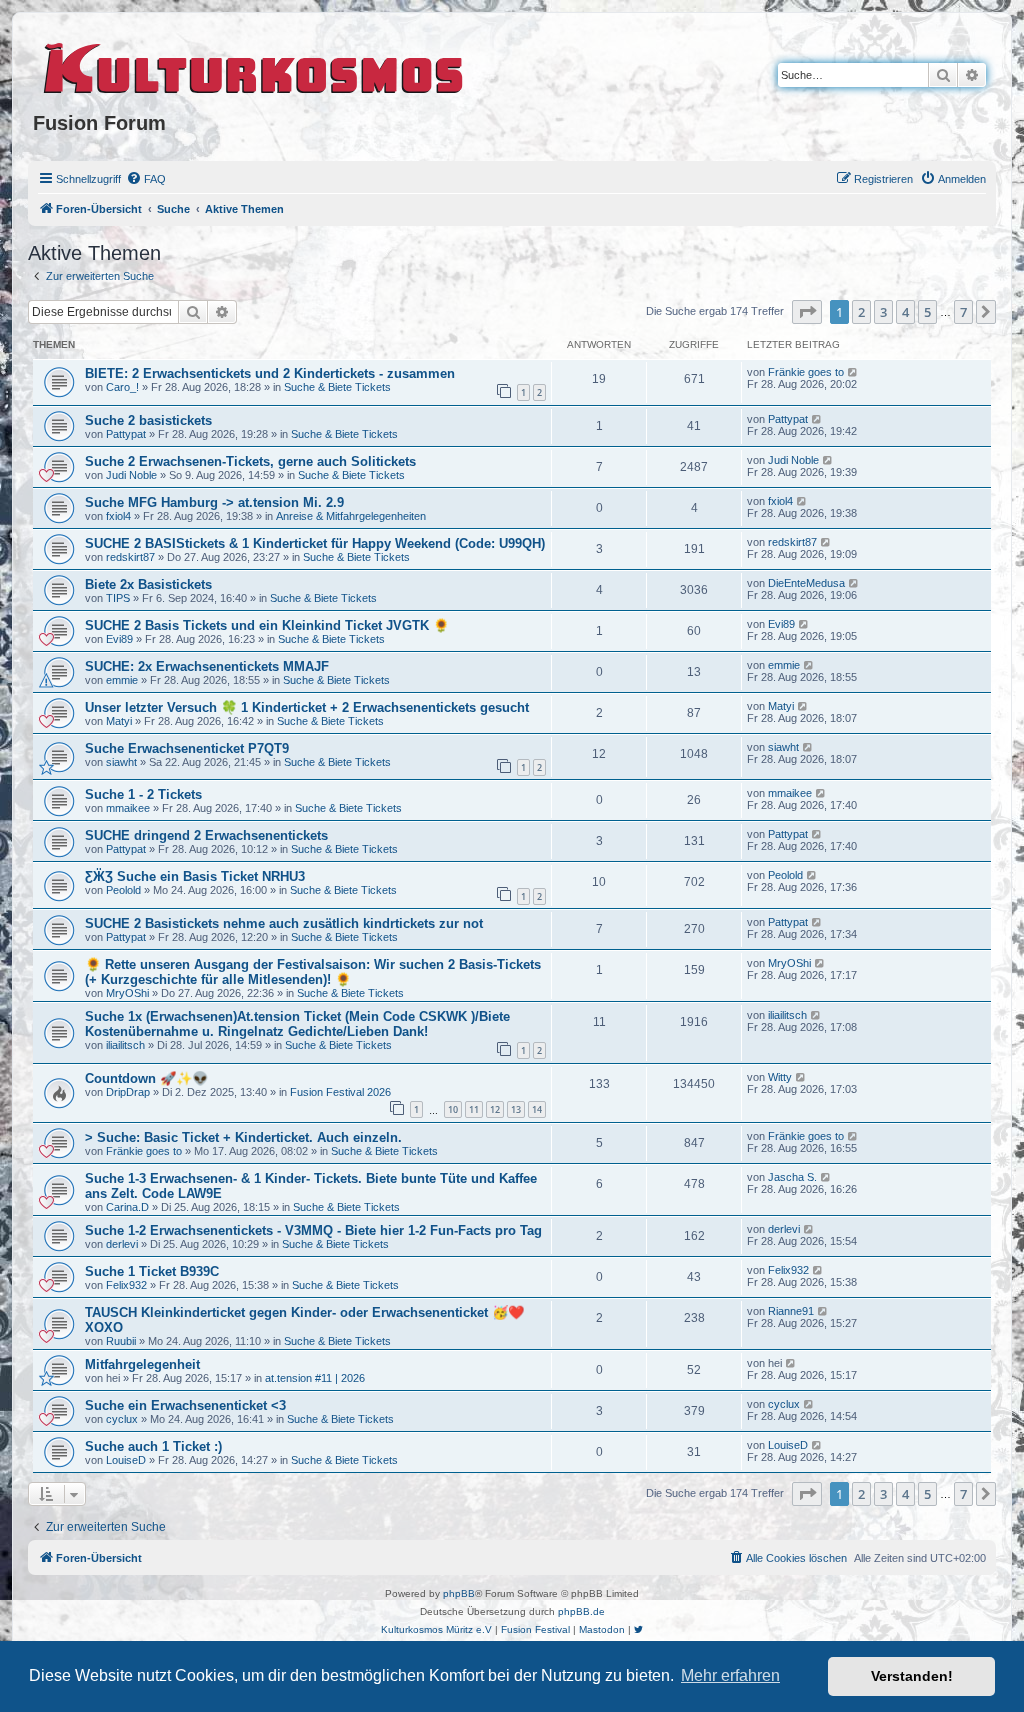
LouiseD (126, 1460)
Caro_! (122, 387)
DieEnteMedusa (806, 583)
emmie (122, 680)
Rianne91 (791, 1311)
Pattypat (126, 434)
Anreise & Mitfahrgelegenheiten (351, 516)
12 (495, 1109)
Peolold (123, 890)
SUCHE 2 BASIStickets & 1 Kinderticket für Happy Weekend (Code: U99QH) (315, 543)
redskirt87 (130, 557)
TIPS (118, 598)
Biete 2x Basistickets (148, 584)
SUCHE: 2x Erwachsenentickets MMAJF (207, 666)
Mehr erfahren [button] (730, 1675)
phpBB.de (581, 1611)
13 (516, 1109)
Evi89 (119, 639)
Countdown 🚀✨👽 (146, 1078)
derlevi (122, 1244)
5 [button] (927, 312)
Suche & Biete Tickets (337, 387)
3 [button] (883, 312)
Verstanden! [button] (912, 1676)
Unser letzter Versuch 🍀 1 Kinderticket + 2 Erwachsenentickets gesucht (307, 707)
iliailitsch (125, 1045)
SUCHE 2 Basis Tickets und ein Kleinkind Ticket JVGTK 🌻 (267, 625)
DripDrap (128, 1092)
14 (537, 1109)
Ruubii (121, 1341)
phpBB (459, 1593)
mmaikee (128, 808)
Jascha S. (792, 1177)
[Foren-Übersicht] (254, 65)
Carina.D (127, 1207)
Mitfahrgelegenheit (142, 1364)
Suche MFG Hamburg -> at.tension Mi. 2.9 (214, 502)
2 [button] (861, 312)
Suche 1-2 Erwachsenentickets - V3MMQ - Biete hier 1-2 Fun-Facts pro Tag (313, 1230)
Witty (780, 1077)
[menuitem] (146, 179)
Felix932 (126, 1285)
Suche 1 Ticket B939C (152, 1271)
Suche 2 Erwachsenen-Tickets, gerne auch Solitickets (250, 461)
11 (474, 1109)
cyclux (122, 1419)
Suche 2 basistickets (148, 420)
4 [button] (905, 312)
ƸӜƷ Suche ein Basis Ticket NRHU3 (195, 876)
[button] (807, 312)
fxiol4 (118, 516)
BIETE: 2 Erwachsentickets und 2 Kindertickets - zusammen (270, 373)
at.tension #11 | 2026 (315, 1378)
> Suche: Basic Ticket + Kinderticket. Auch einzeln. (243, 1137)
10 (453, 1109)
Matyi (119, 721)
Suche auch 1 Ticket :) (153, 1446)
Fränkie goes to (806, 372)
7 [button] (963, 312)
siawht (121, 762)
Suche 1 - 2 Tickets (143, 794)
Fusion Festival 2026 (340, 1092)
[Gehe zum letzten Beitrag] (853, 372)
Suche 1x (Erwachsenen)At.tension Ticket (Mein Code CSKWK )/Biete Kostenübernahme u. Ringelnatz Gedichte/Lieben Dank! (297, 1024)
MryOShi (127, 993)
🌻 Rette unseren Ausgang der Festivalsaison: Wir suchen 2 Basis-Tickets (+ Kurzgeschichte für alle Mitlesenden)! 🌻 (313, 972)
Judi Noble (131, 475)
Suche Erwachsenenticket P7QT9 (187, 748)
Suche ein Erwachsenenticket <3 (185, 1405)
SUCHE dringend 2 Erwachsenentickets (206, 835)
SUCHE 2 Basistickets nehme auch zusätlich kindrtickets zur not (284, 923)
